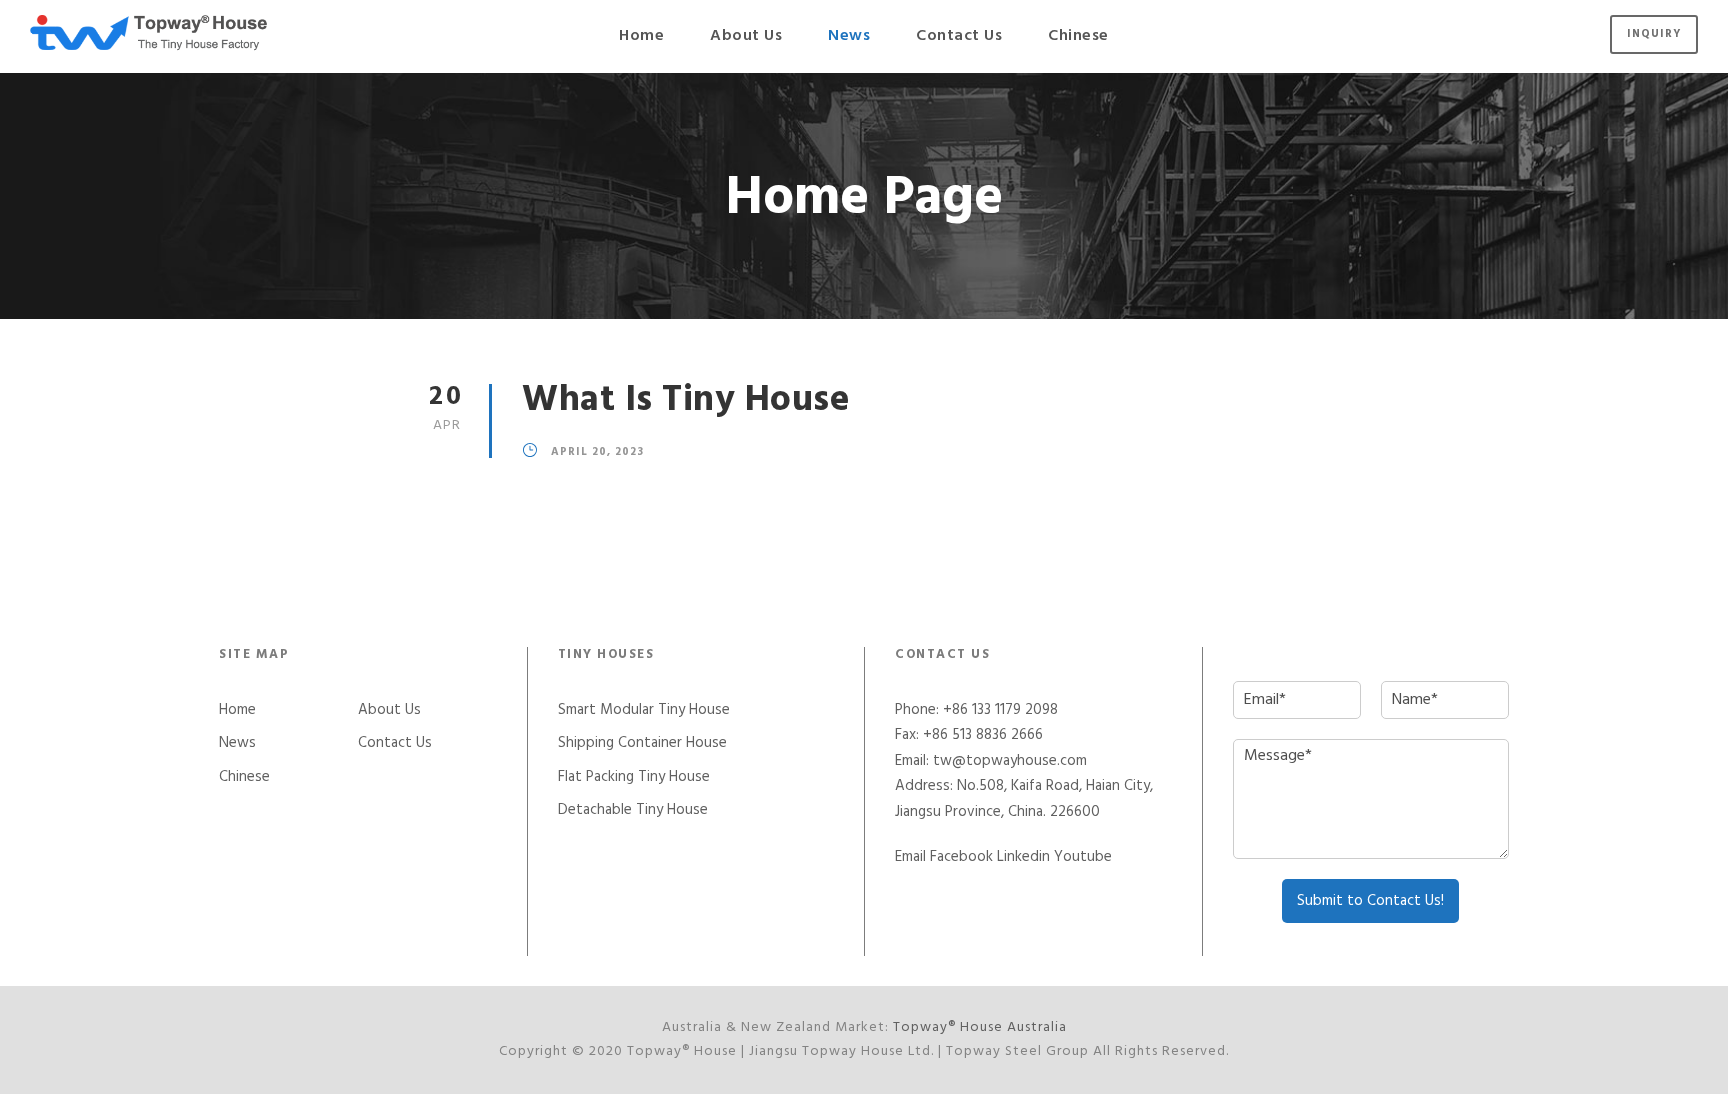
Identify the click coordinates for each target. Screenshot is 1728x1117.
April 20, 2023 (597, 453)
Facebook (961, 857)
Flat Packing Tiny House (634, 777)
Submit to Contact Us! (1370, 901)
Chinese (1078, 36)
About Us (746, 36)
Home (641, 36)
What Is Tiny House (686, 400)
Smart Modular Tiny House (644, 710)
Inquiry (1654, 34)
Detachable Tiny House (633, 810)
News (849, 36)
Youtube (1083, 857)
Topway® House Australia (980, 1027)
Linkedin (1023, 857)
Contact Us (959, 36)
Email (910, 857)
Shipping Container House (642, 743)
